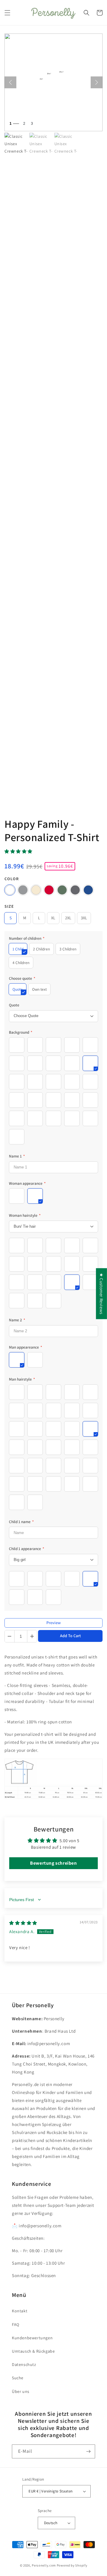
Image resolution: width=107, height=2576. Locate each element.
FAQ (16, 2324)
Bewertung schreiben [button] (53, 1863)
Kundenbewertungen (32, 2338)
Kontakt (20, 2311)
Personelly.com (44, 2565)
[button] (7, 13)
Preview (53, 1623)
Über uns (21, 2391)
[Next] (97, 82)
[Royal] (88, 890)
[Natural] (36, 890)
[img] (23, 1923)
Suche (18, 2378)
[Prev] (10, 82)
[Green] (62, 890)
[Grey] (23, 890)
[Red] (49, 890)
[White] (10, 890)
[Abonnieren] (88, 2451)
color (12, 879)
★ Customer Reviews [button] (102, 1293)
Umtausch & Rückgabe (33, 2351)
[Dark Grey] (75, 890)
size (9, 906)
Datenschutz (24, 2364)
